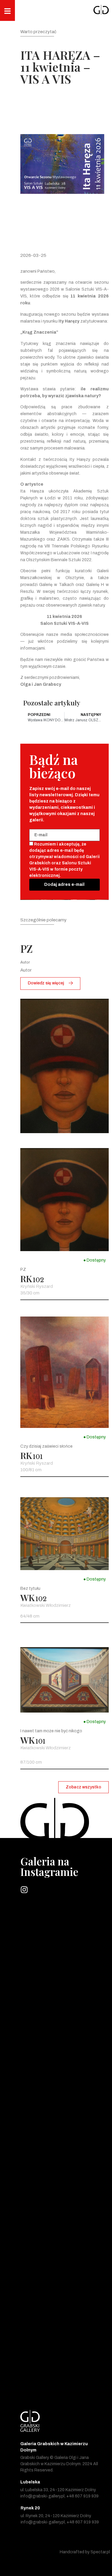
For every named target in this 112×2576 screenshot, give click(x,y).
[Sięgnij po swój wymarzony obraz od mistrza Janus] (65, 2122)
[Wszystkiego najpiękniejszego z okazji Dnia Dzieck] (65, 1973)
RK (26, 1279)
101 (38, 1457)
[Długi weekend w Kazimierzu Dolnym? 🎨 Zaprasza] (65, 1924)
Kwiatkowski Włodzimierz (46, 1605)
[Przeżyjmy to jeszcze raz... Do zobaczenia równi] (65, 2172)
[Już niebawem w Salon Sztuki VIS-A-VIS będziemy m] (65, 2072)
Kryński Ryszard (37, 1286)
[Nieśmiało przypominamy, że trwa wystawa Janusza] (65, 2221)
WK (27, 1598)
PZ (27, 948)
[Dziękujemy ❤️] (65, 2320)
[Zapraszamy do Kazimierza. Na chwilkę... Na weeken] (65, 2023)
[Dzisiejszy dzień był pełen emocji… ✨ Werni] (65, 2370)
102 (38, 1280)
